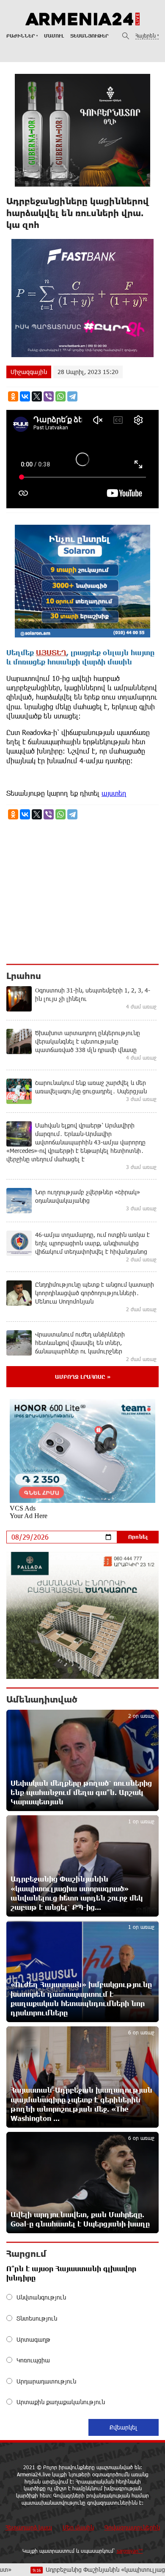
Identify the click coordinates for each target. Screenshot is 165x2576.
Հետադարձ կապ (29, 2527)
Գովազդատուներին (132, 2527)
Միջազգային (29, 372)
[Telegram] (72, 396)
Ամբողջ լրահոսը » (83, 1377)
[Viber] (49, 396)
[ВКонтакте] (25, 396)
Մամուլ (54, 36)
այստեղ (114, 793)
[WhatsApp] (60, 396)
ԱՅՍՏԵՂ (51, 652)
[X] (37, 396)
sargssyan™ (130, 2551)
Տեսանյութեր (89, 36)
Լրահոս (24, 976)
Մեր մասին (78, 2527)
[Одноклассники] (13, 396)
